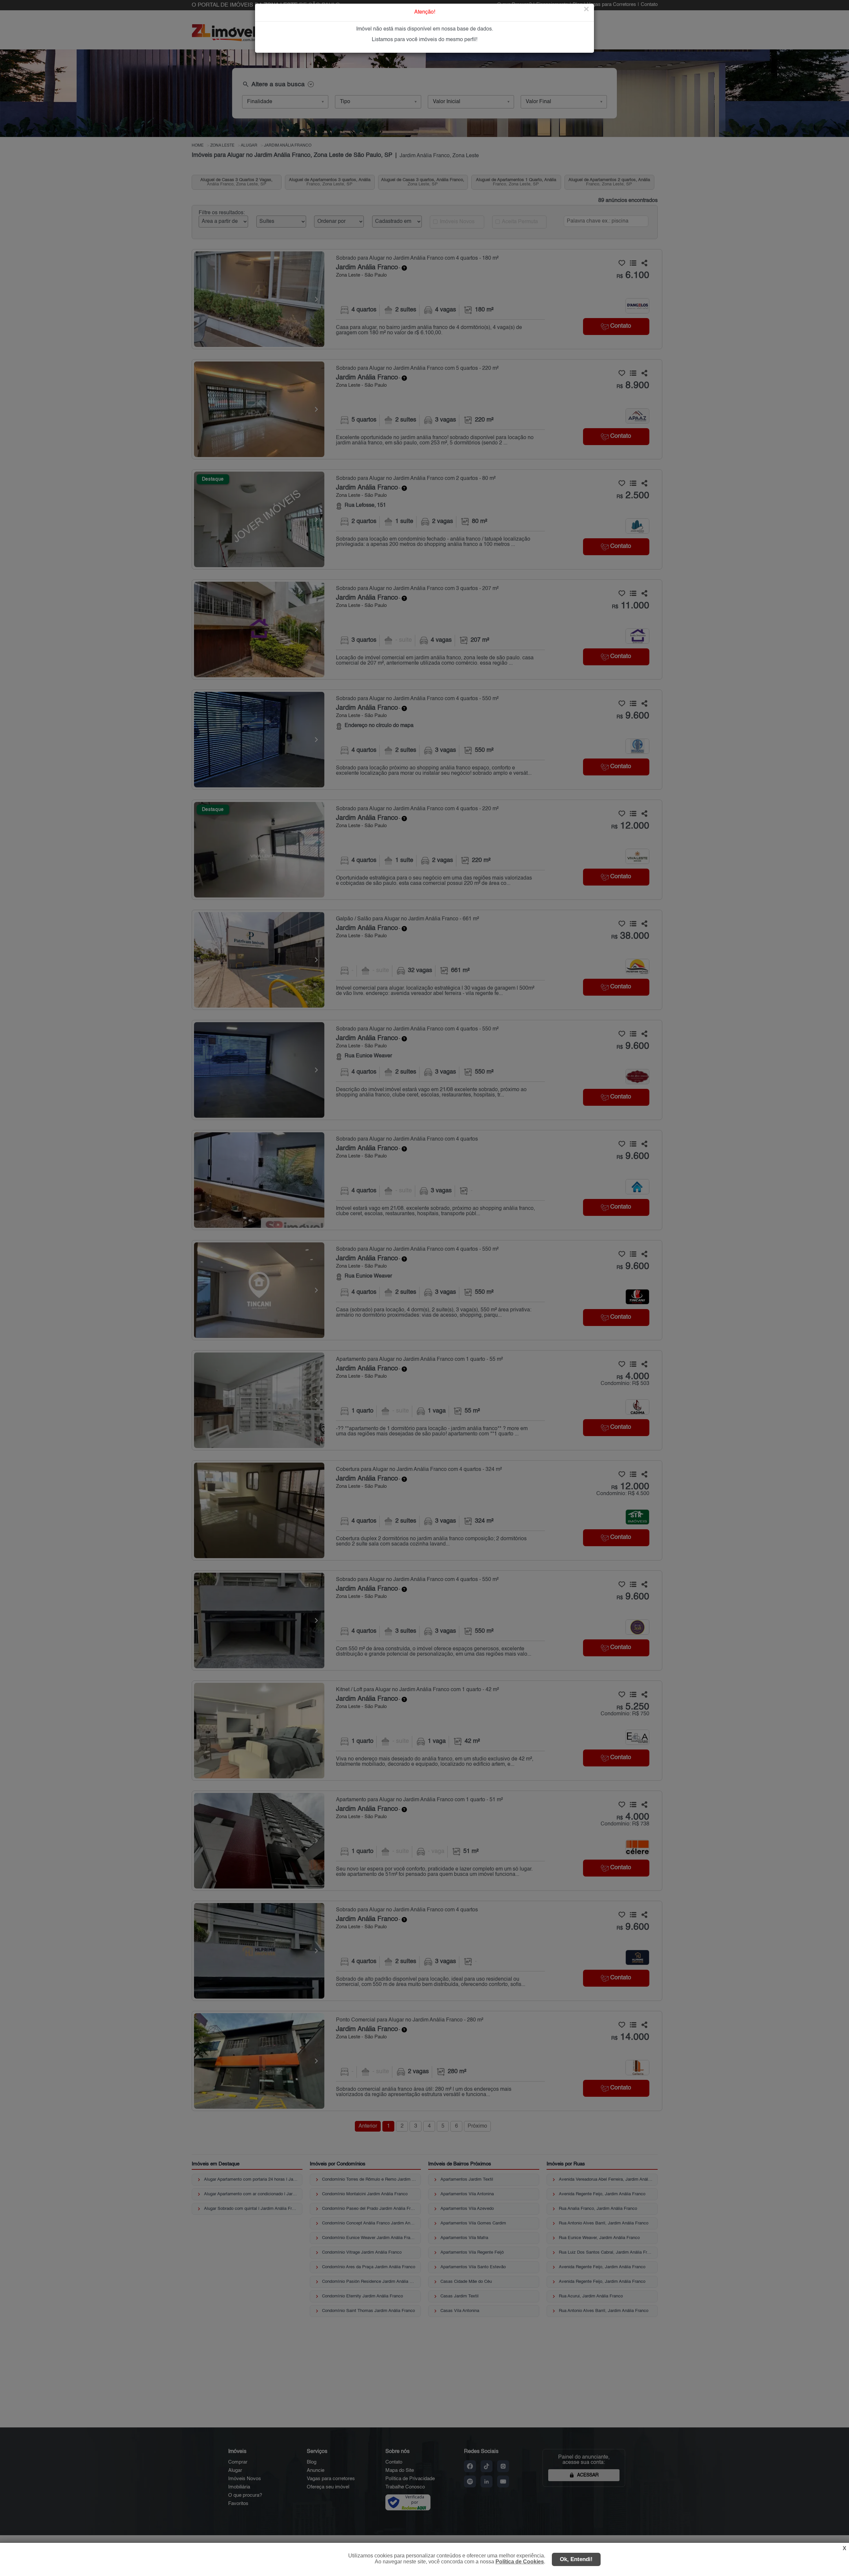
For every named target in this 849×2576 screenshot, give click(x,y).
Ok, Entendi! (576, 2559)
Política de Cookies (520, 2562)
